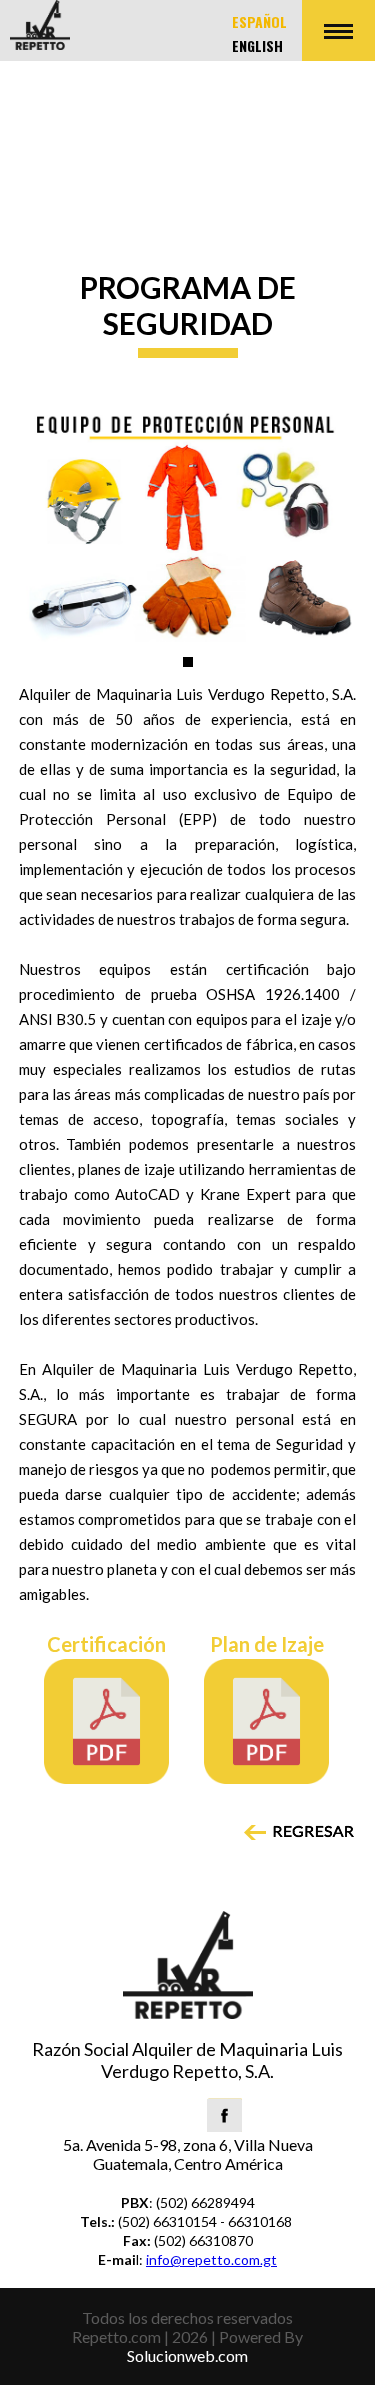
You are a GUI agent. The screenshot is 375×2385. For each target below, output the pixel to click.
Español (259, 21)
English (257, 45)
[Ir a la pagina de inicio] (40, 43)
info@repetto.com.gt (211, 2259)
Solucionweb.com (187, 2355)
